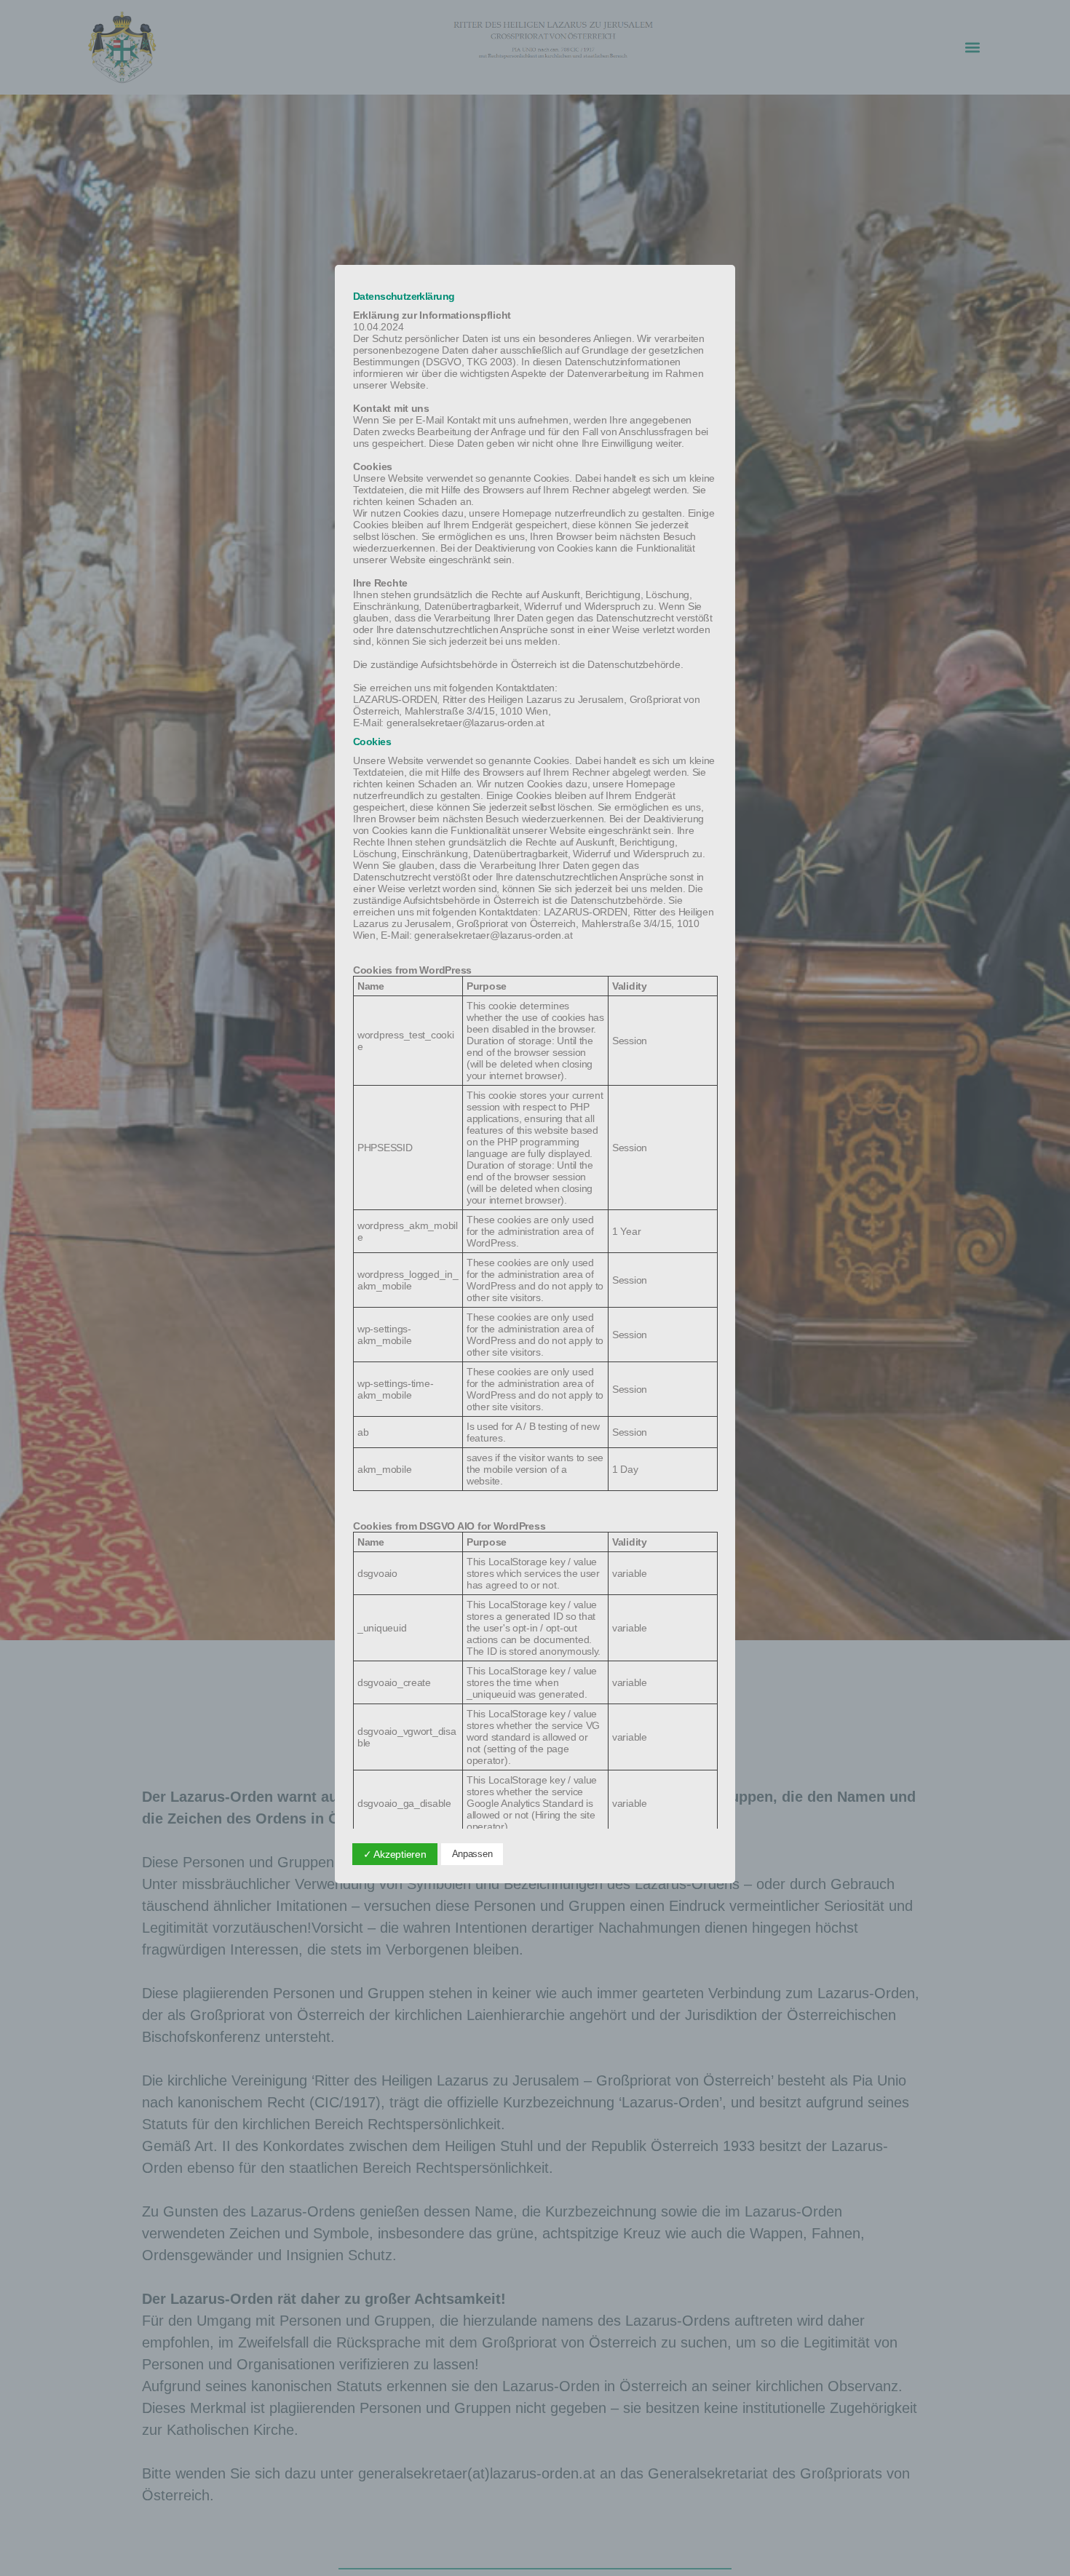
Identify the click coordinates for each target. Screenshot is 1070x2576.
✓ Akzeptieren (395, 1854)
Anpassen (472, 1854)
